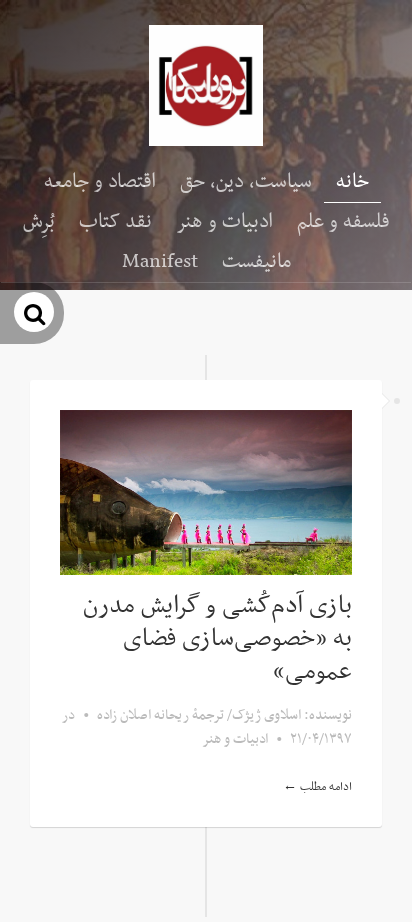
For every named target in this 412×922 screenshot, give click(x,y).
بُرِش (39, 222)
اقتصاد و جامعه (100, 182)
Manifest (160, 262)
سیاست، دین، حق (246, 182)
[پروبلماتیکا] (206, 85)
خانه (352, 182)
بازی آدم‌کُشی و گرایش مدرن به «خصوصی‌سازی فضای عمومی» (217, 639)
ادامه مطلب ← (317, 787)
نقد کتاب (115, 222)
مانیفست (256, 262)
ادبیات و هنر (224, 222)
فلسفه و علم (343, 222)
